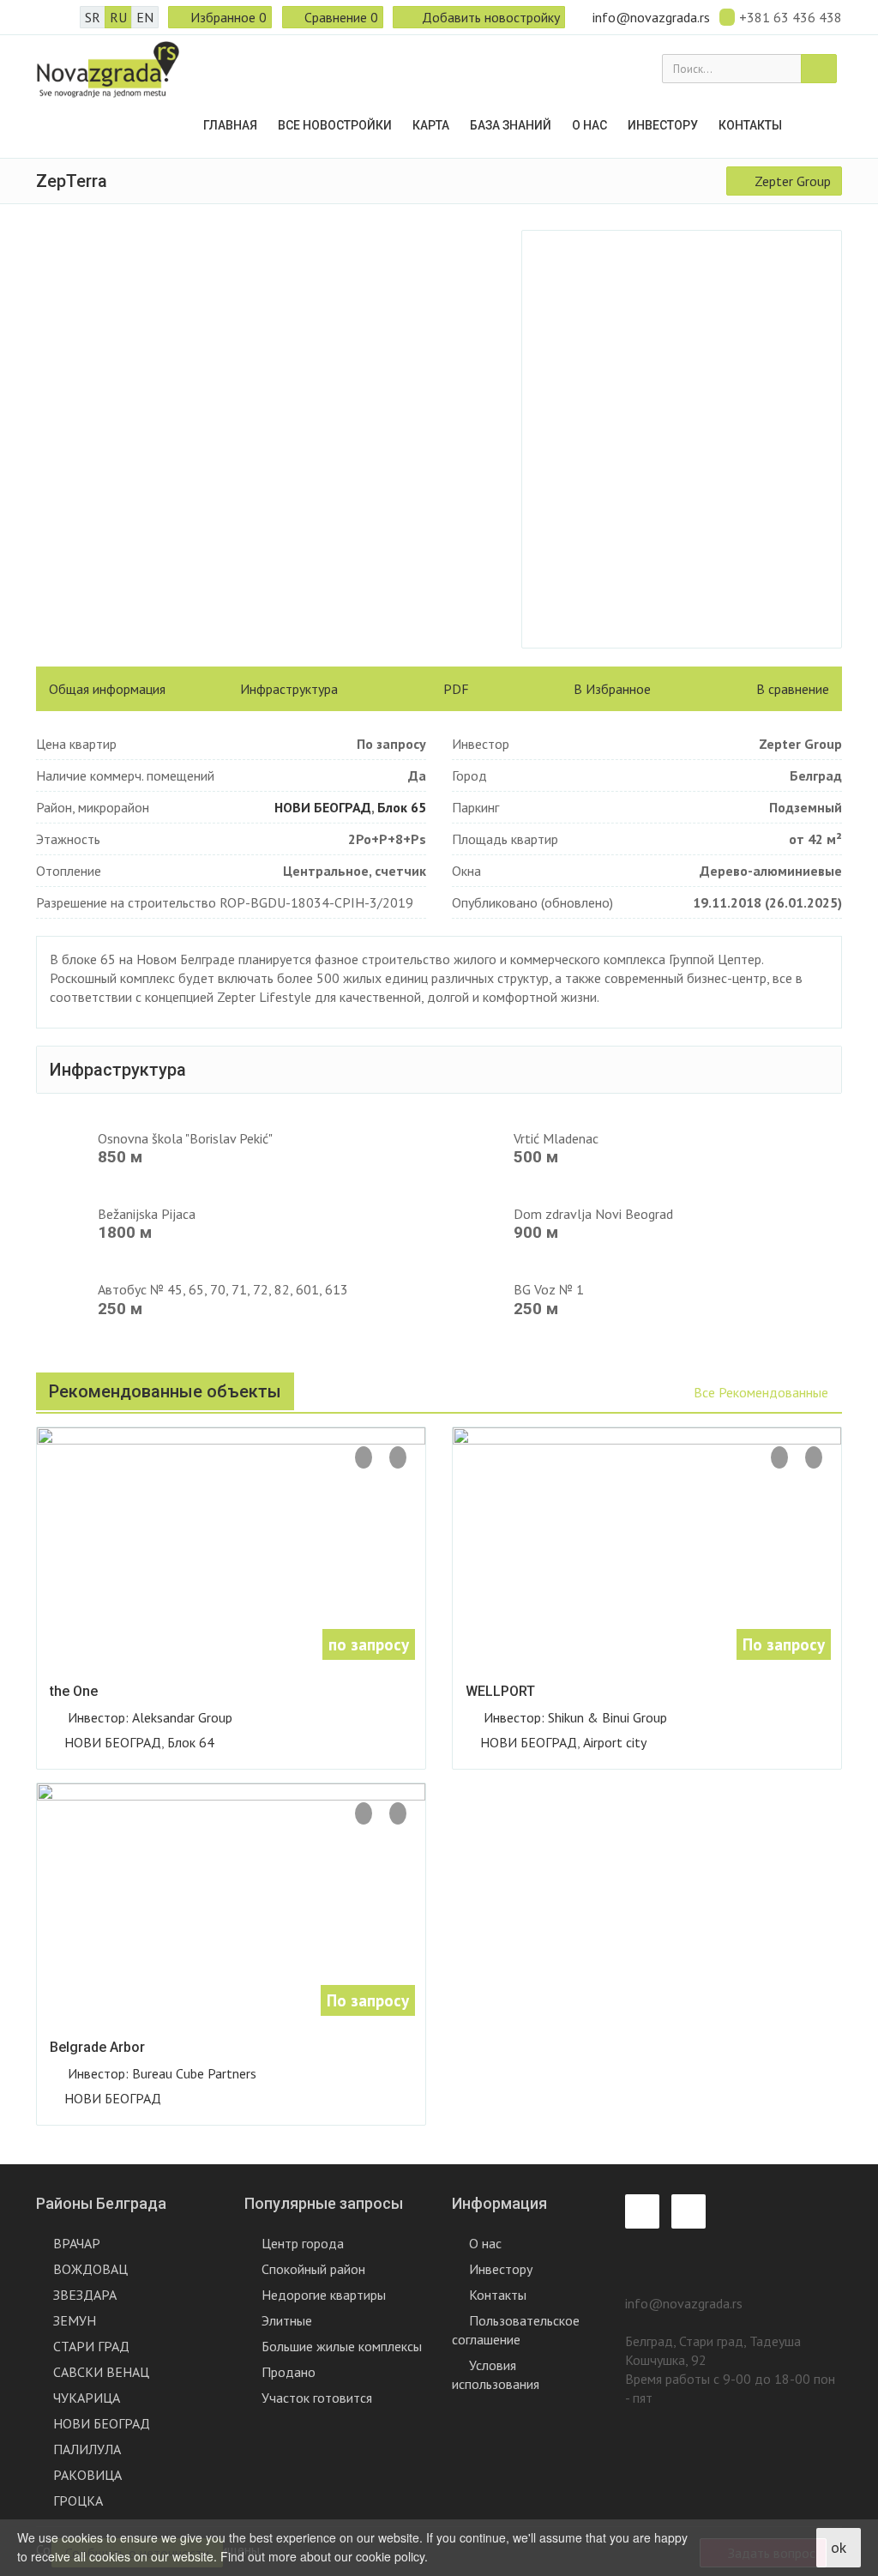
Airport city (615, 1742)
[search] (819, 69)
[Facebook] (41, 17)
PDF (454, 689)
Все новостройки (335, 125)
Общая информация (107, 689)
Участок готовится (317, 2398)
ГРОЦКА (78, 2501)
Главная (230, 125)
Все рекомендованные (763, 1392)
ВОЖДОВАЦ (90, 2269)
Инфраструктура (289, 689)
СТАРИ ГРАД (91, 2346)
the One (74, 1691)
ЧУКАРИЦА (87, 2398)
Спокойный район (313, 2269)
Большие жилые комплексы (342, 2346)
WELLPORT (500, 1691)
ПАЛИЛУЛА (87, 2449)
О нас (589, 125)
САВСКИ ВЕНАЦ (101, 2372)
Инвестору (663, 125)
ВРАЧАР (77, 2243)
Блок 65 (402, 807)
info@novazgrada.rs (651, 17)
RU (118, 17)
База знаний (511, 125)
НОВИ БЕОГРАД (323, 807)
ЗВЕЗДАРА (85, 2295)
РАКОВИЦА (87, 2475)
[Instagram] (65, 17)
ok (839, 2547)
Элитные (287, 2320)
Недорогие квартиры (324, 2295)
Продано (289, 2372)
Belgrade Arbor (97, 2047)
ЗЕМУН (75, 2320)
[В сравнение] (364, 1457)
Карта (431, 125)
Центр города (303, 2243)
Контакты (750, 125)
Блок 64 (191, 1742)
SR (93, 17)
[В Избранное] (398, 1457)
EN (145, 17)
